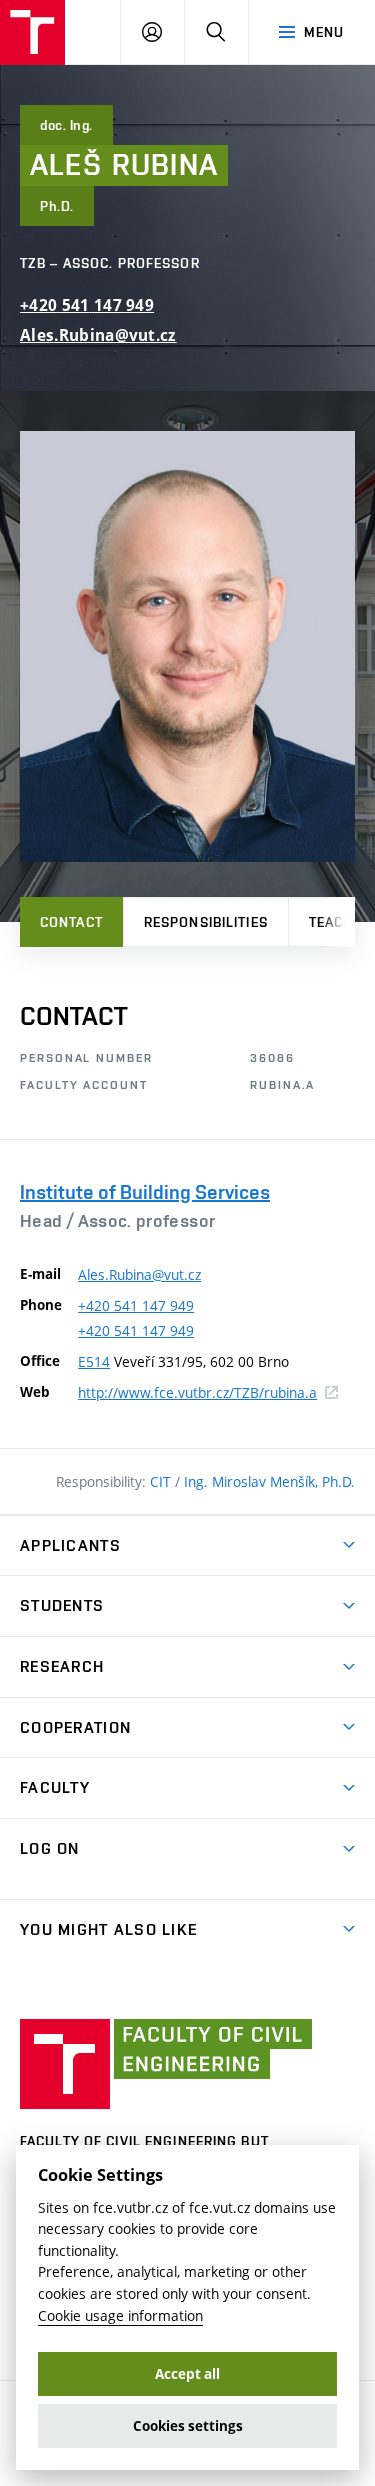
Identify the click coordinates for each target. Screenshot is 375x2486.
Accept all (187, 2374)
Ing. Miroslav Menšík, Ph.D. (269, 1481)
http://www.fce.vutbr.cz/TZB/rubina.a (208, 1392)
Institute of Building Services (145, 1192)
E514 (94, 1361)
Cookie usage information (120, 2315)
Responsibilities (206, 922)
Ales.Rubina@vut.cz (98, 335)
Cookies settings (188, 2426)
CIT (162, 1481)
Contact (71, 922)
